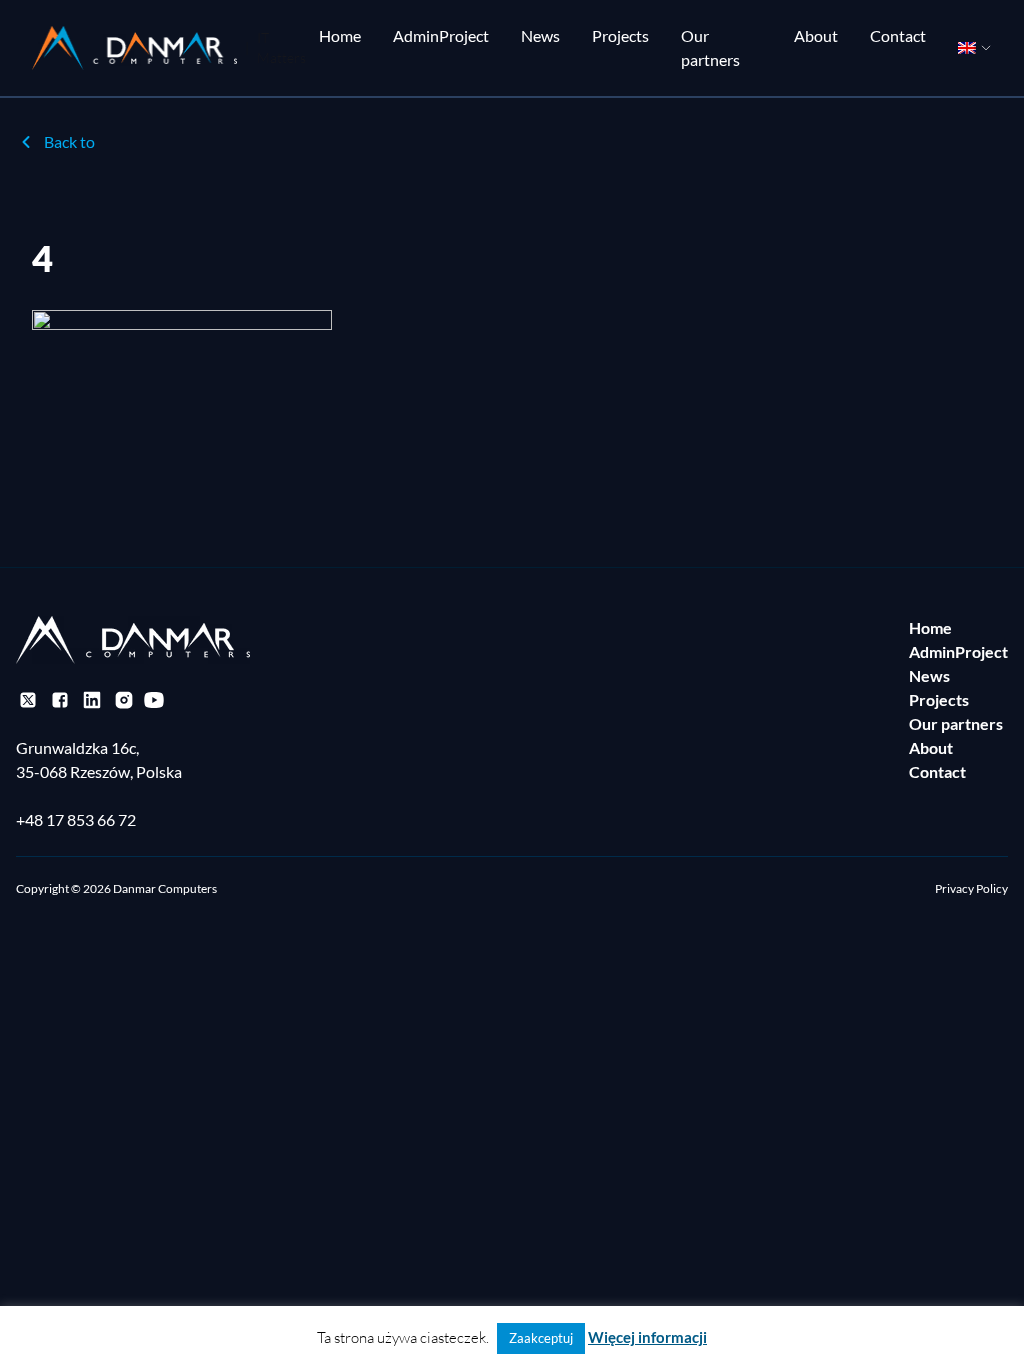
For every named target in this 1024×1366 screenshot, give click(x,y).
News (540, 35)
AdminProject (441, 35)
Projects (620, 35)
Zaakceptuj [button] (541, 1338)
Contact (898, 35)
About (816, 35)
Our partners (710, 47)
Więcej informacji (647, 1337)
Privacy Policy (971, 888)
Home (340, 35)
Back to (69, 141)
